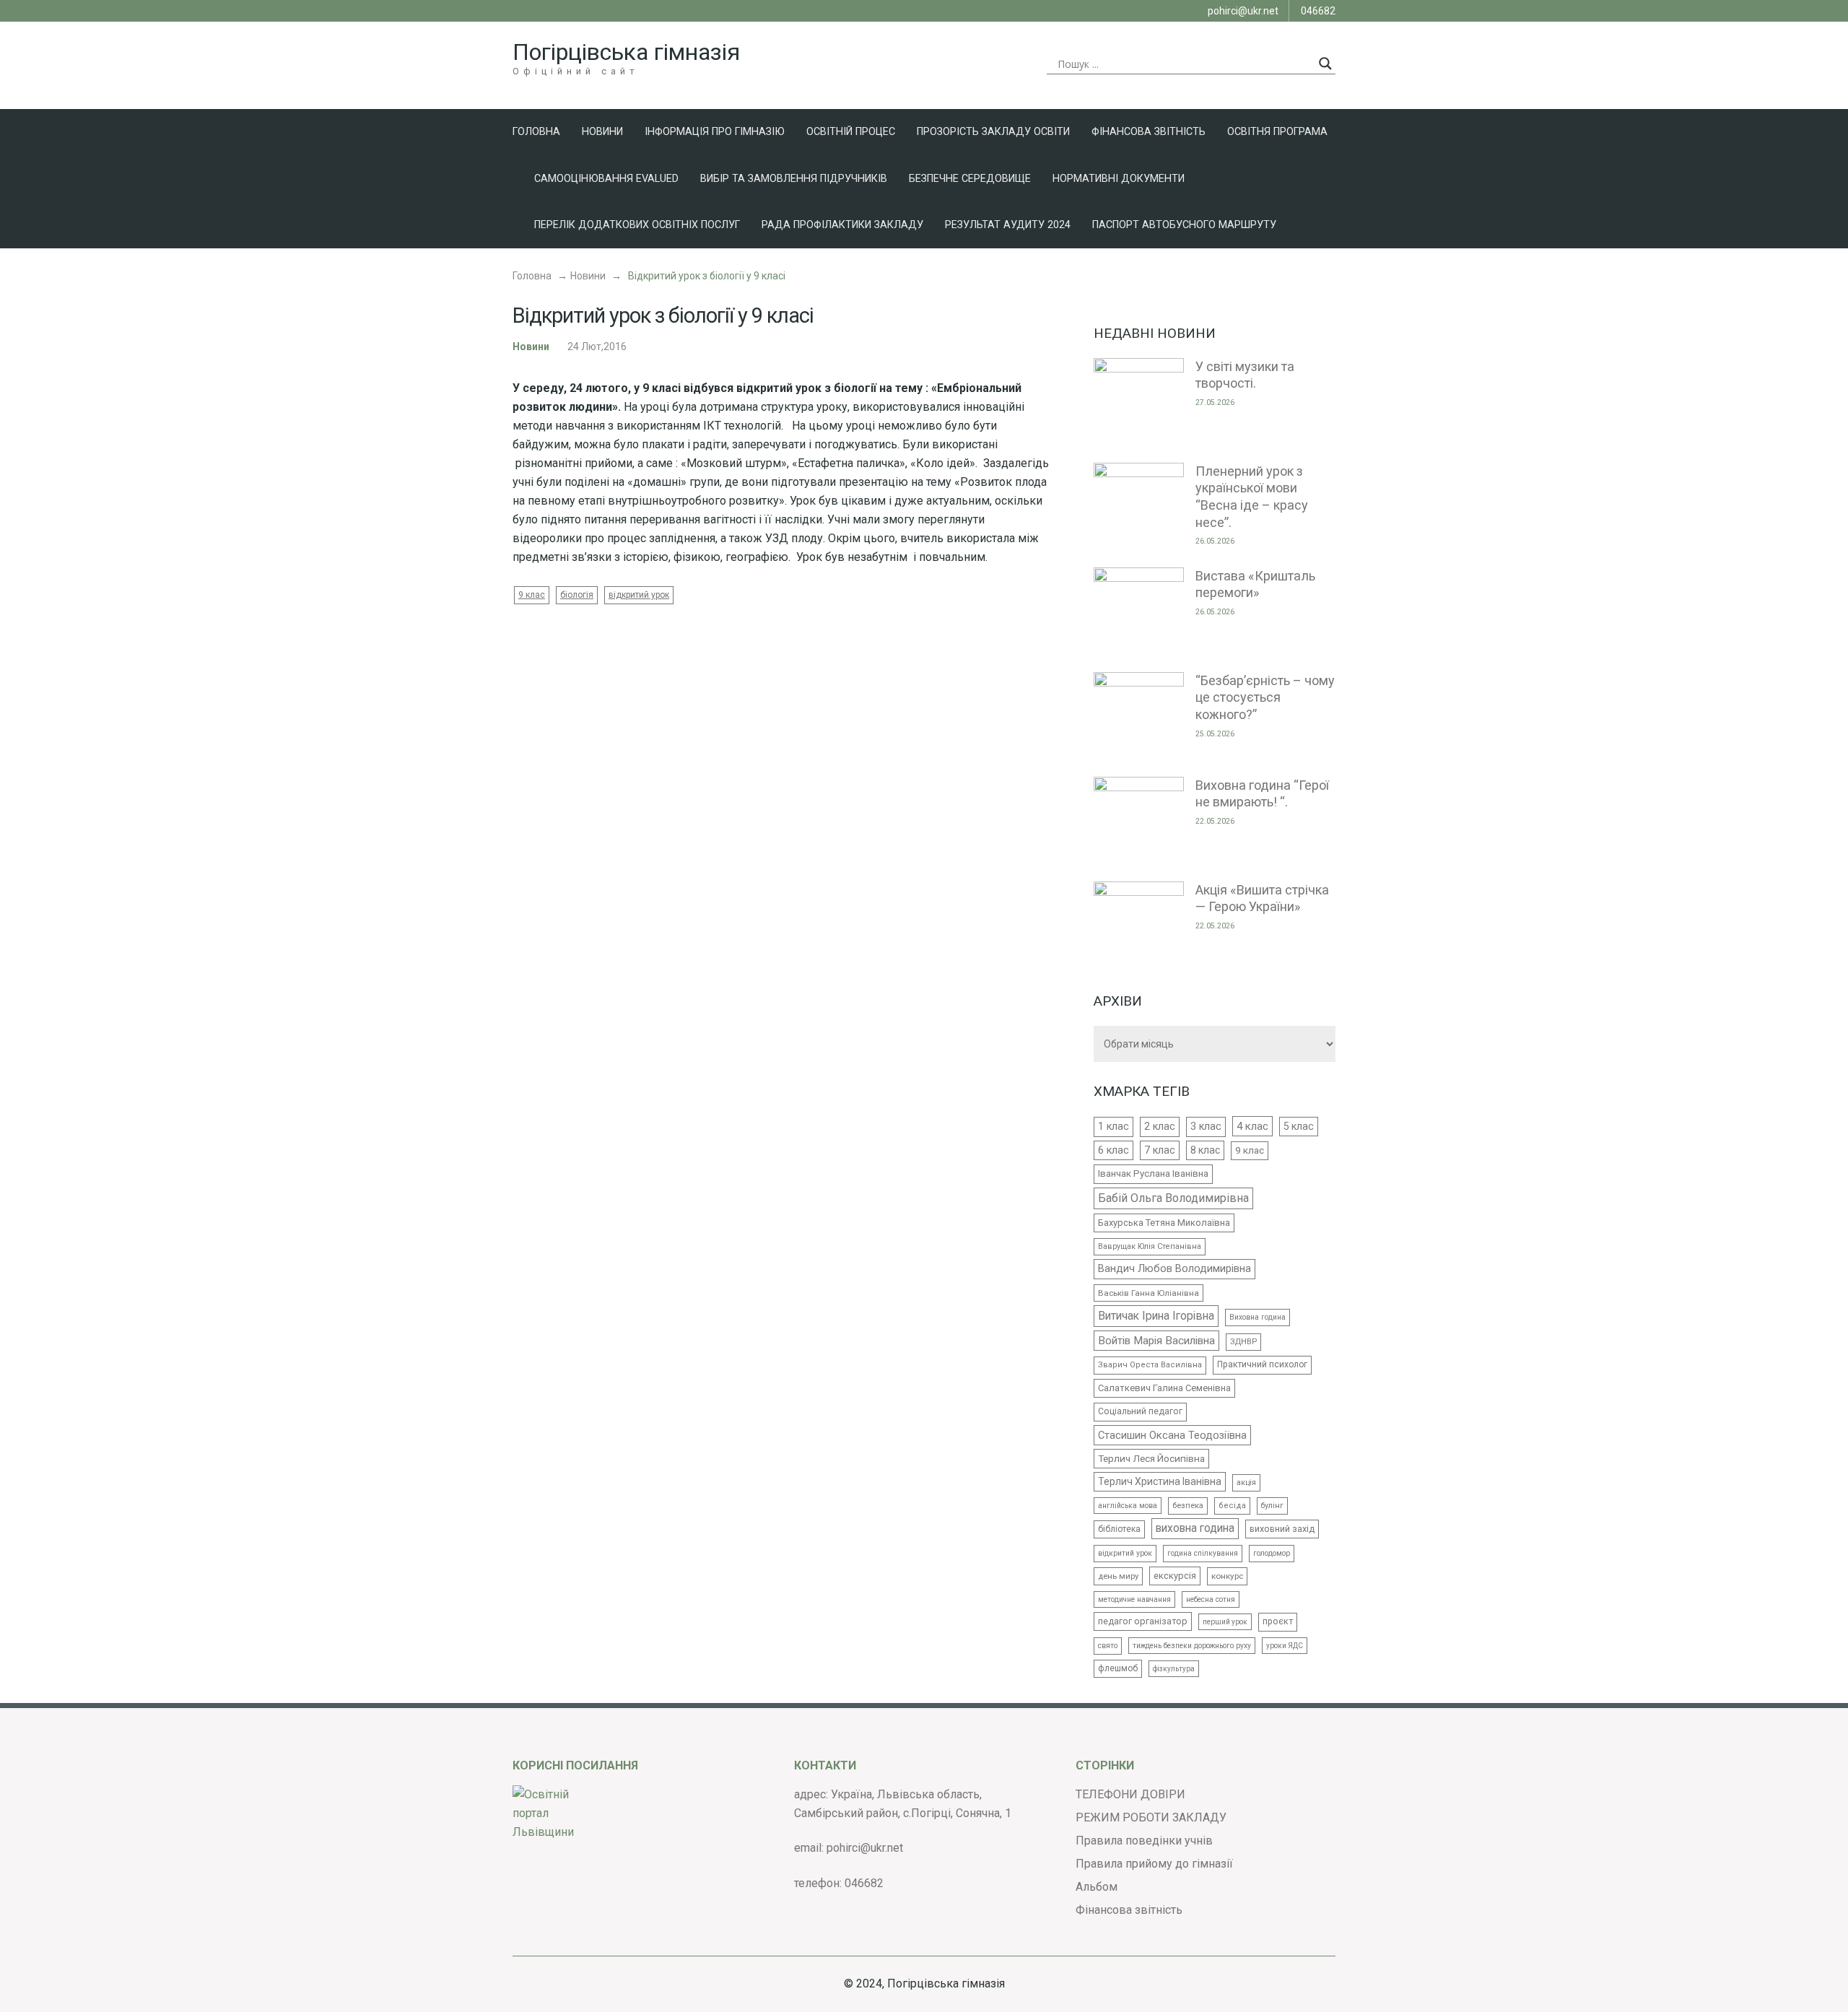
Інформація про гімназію (715, 132)
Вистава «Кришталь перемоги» (1255, 584)
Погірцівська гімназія (626, 52)
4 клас (1252, 1126)
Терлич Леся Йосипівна (1151, 1458)
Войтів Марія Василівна (1156, 1341)
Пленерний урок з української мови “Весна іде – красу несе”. (1252, 497)
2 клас (1160, 1126)
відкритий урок (639, 595)
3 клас (1206, 1126)
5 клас (1299, 1126)
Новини (602, 132)
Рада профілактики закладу (842, 225)
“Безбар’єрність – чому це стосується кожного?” (1265, 697)
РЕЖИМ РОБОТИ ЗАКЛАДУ (1151, 1817)
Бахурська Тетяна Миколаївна (1164, 1223)
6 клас (1113, 1150)
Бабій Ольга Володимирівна (1173, 1198)
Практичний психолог (1262, 1364)
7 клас (1160, 1150)
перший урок (1225, 1622)
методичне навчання (1134, 1599)
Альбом (1097, 1887)
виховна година (1195, 1528)
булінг (1272, 1506)
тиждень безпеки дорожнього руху (1192, 1646)
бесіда (1232, 1506)
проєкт (1278, 1621)
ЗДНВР (1243, 1342)
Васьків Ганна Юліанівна (1149, 1293)
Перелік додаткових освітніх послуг (637, 225)
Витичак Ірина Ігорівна (1156, 1316)
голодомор (1272, 1553)
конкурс (1227, 1576)
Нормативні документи (1119, 179)
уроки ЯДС (1285, 1646)
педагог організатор (1143, 1621)
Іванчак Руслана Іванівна (1153, 1173)
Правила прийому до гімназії (1154, 1864)
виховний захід (1282, 1529)
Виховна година (1258, 1317)
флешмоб (1118, 1668)
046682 (1318, 11)
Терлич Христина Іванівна (1160, 1481)
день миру (1118, 1576)
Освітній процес (851, 132)
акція (1246, 1482)
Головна (536, 132)
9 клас (532, 595)
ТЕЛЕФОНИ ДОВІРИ (1130, 1794)
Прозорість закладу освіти (993, 132)
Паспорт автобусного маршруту (1184, 225)
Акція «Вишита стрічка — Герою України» (1262, 898)
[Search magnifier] (1325, 64)
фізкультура (1174, 1669)
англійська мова (1128, 1506)
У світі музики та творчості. (1245, 375)
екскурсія (1175, 1576)
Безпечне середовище (970, 179)
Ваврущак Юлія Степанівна (1150, 1246)
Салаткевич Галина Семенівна (1164, 1388)
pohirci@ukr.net (1243, 11)
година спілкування (1203, 1553)
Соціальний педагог (1140, 1411)
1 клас (1113, 1126)
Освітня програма (1277, 132)
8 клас (1205, 1150)
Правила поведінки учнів (1144, 1841)
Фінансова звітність (1149, 132)
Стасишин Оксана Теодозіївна (1172, 1435)
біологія (577, 595)
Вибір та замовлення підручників (794, 179)
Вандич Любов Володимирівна (1174, 1269)
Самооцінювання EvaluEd (606, 179)
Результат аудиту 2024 (1008, 225)
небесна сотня (1211, 1599)
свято (1108, 1646)
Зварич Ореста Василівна (1150, 1365)
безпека (1188, 1506)
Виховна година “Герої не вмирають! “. (1262, 794)
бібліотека (1119, 1529)
